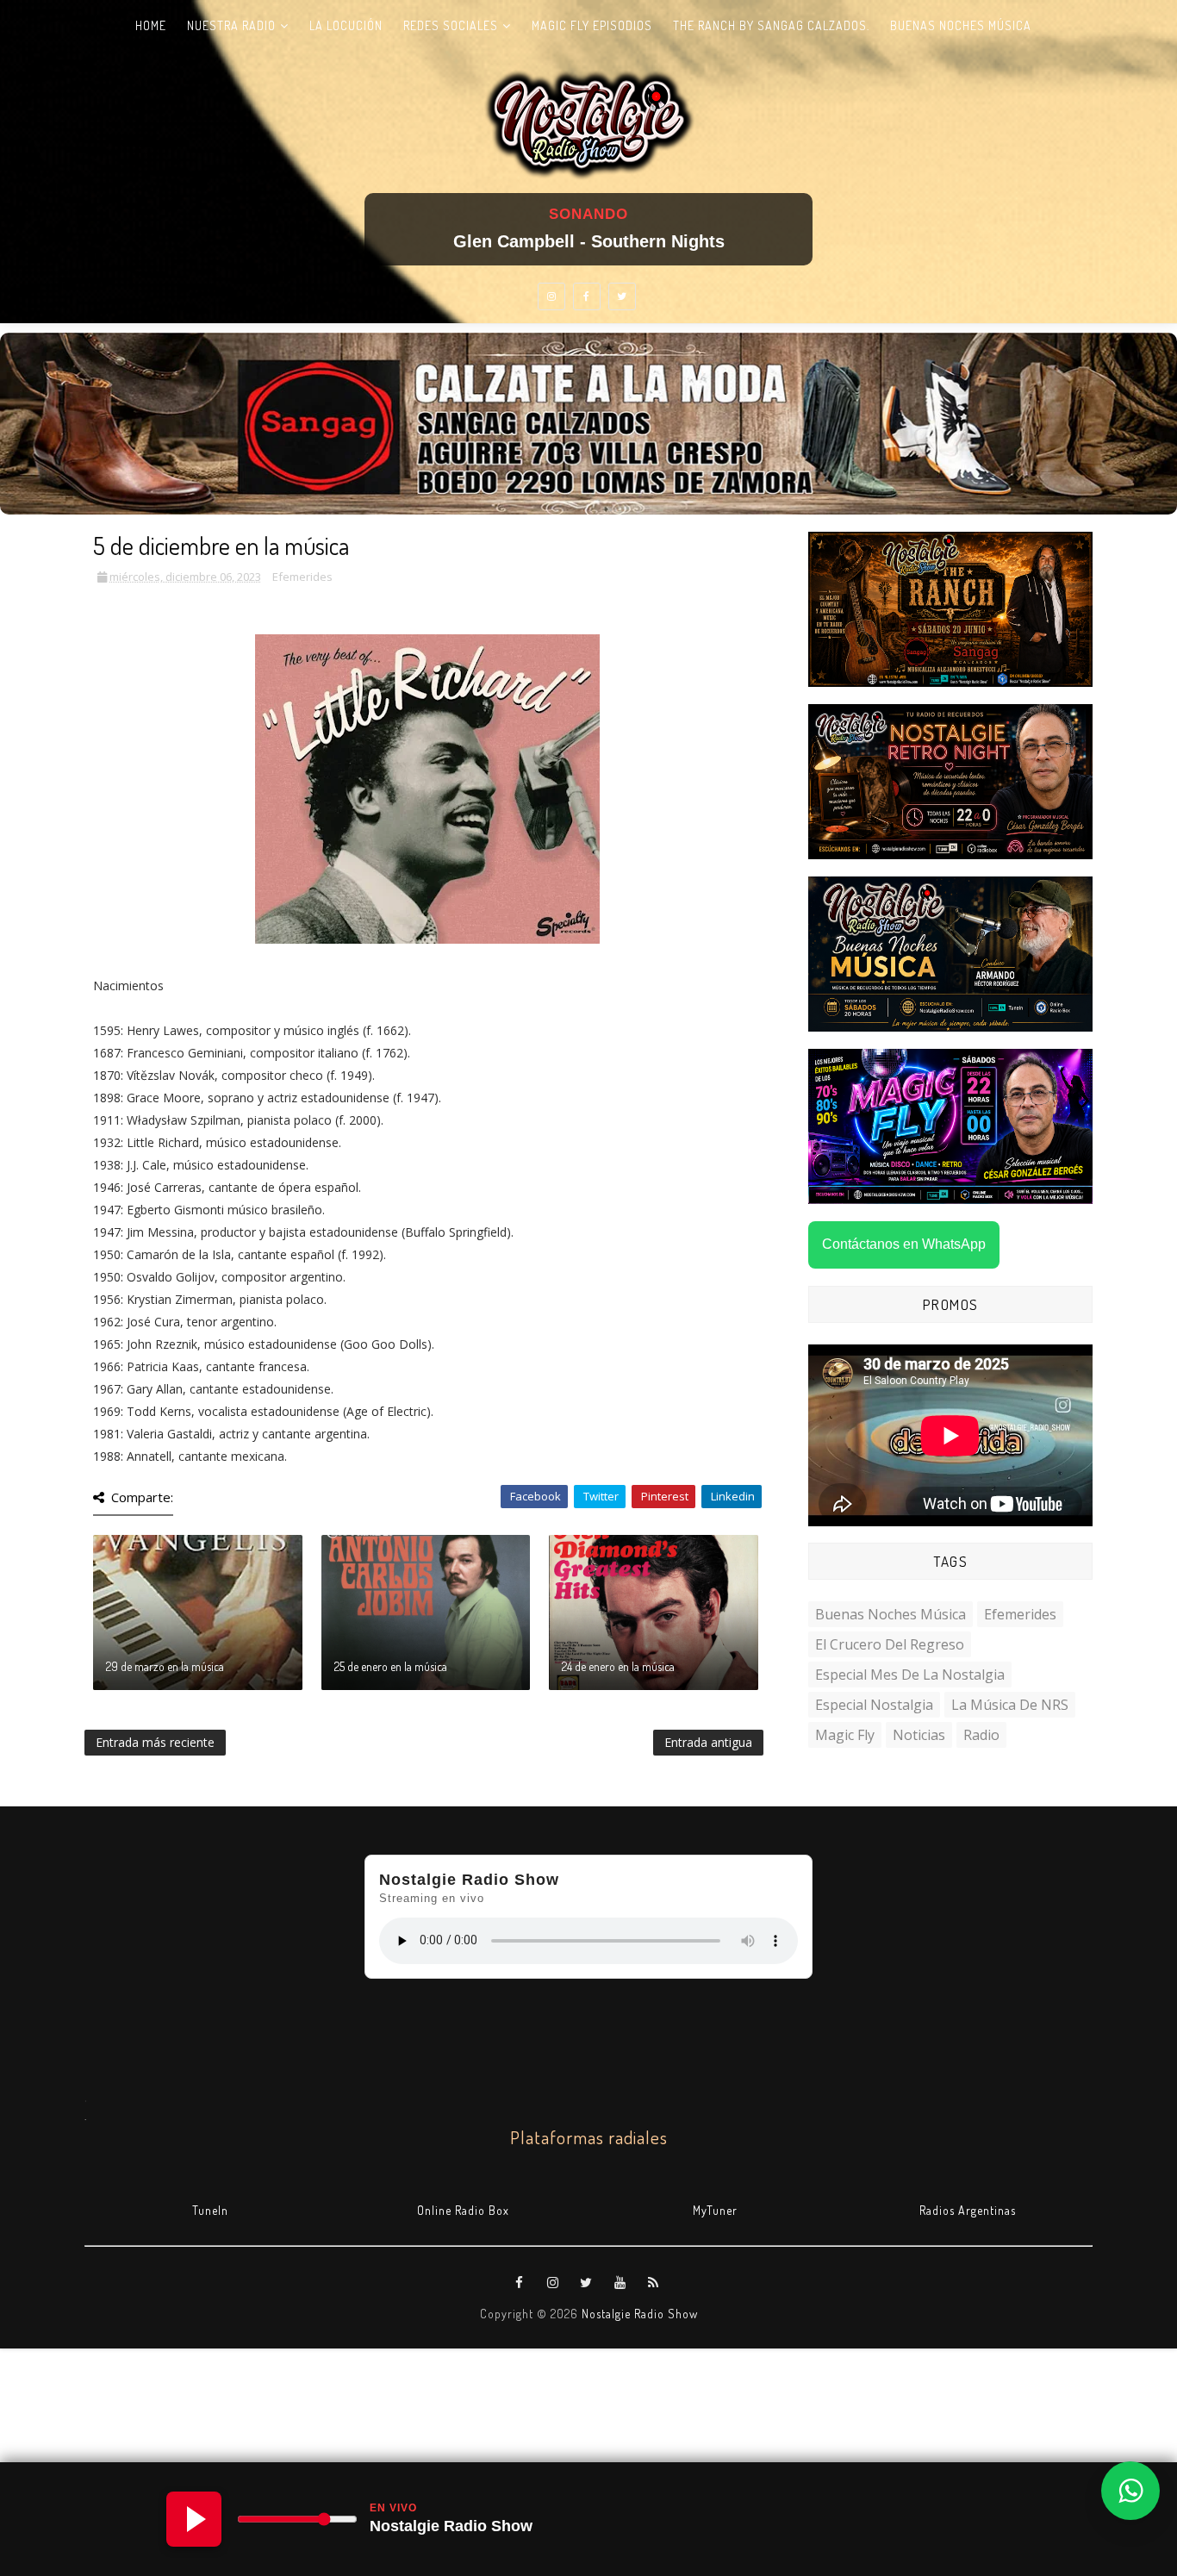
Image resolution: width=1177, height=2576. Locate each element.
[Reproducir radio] (194, 2519)
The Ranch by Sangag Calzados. (771, 25)
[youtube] (620, 2283)
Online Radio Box (463, 2210)
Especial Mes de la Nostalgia (910, 1675)
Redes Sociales (451, 25)
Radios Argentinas (968, 2210)
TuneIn (210, 2210)
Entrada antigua (708, 1742)
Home (151, 25)
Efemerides (302, 577)
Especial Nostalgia (874, 1705)
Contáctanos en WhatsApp (904, 1244)
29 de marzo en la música (165, 1666)
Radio (981, 1735)
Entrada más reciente (155, 1742)
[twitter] (622, 296)
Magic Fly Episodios (592, 25)
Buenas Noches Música (961, 25)
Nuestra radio (231, 25)
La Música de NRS (1010, 1705)
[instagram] (551, 296)
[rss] (654, 2283)
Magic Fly (845, 1735)
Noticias (919, 1735)
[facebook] (587, 296)
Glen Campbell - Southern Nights (589, 241)
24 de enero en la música (618, 1666)
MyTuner (715, 2210)
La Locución (346, 25)
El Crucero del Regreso (890, 1644)
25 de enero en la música (391, 1666)
